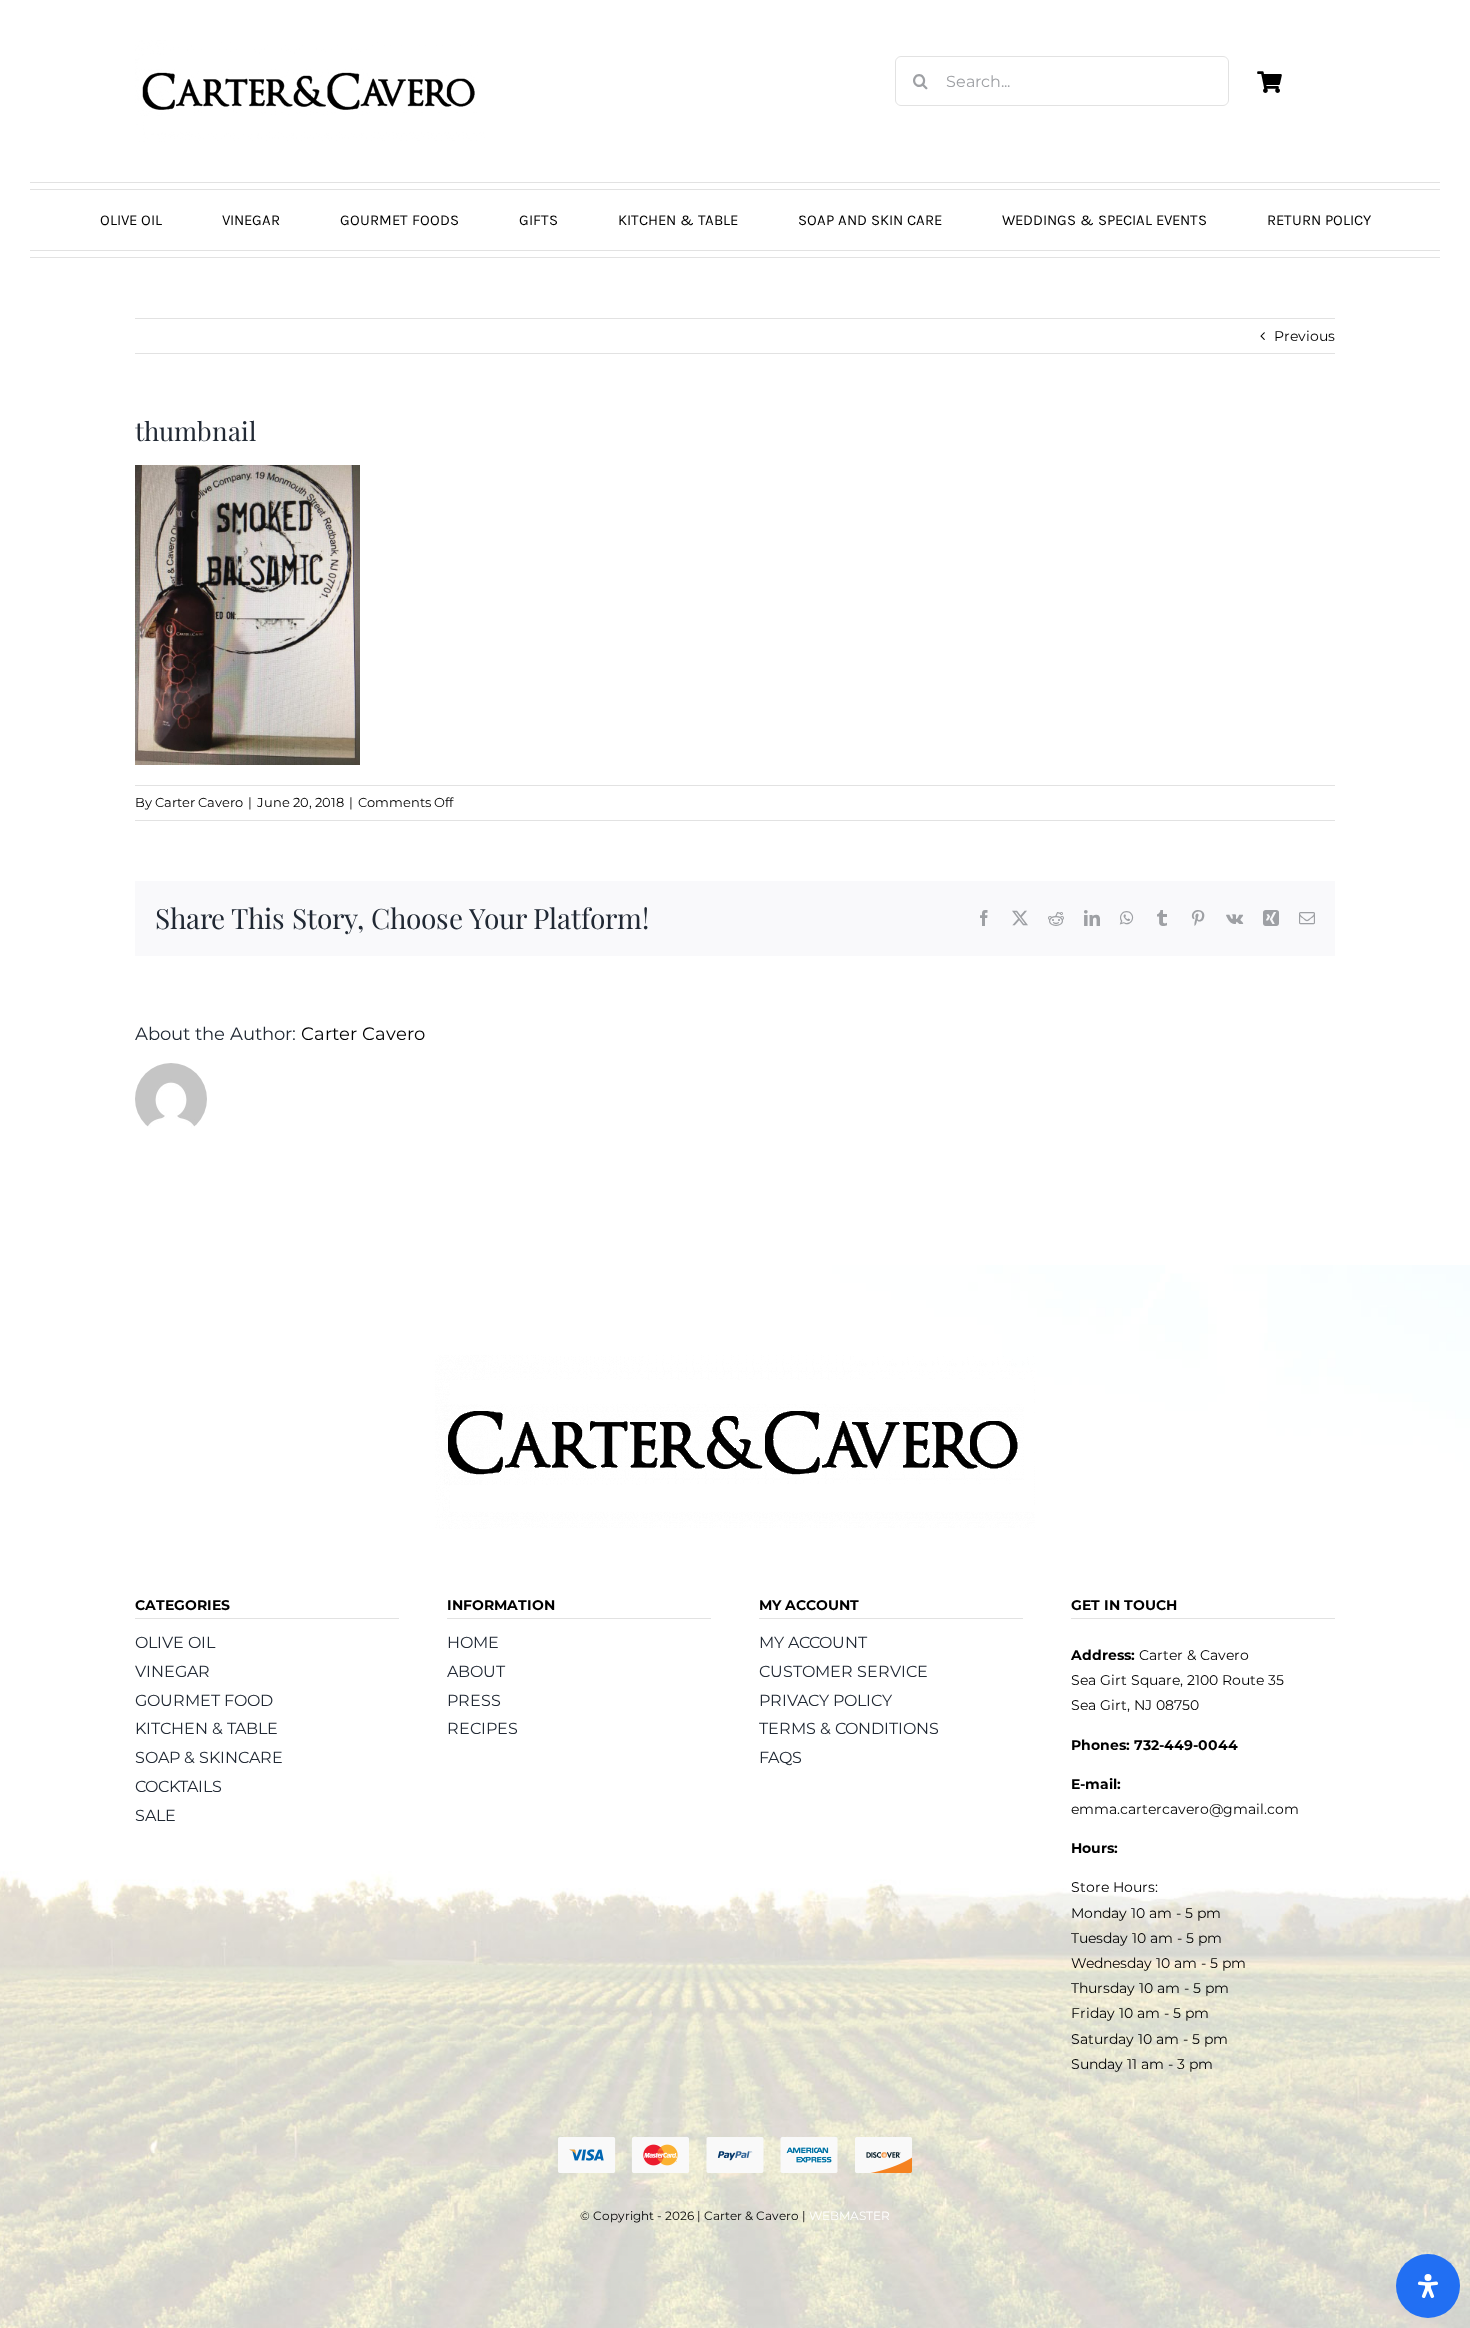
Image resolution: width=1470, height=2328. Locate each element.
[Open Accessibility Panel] (1428, 2286)
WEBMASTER (849, 2215)
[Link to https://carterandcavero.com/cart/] (1269, 82)
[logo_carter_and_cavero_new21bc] (310, 47)
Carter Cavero (199, 802)
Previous (1304, 336)
